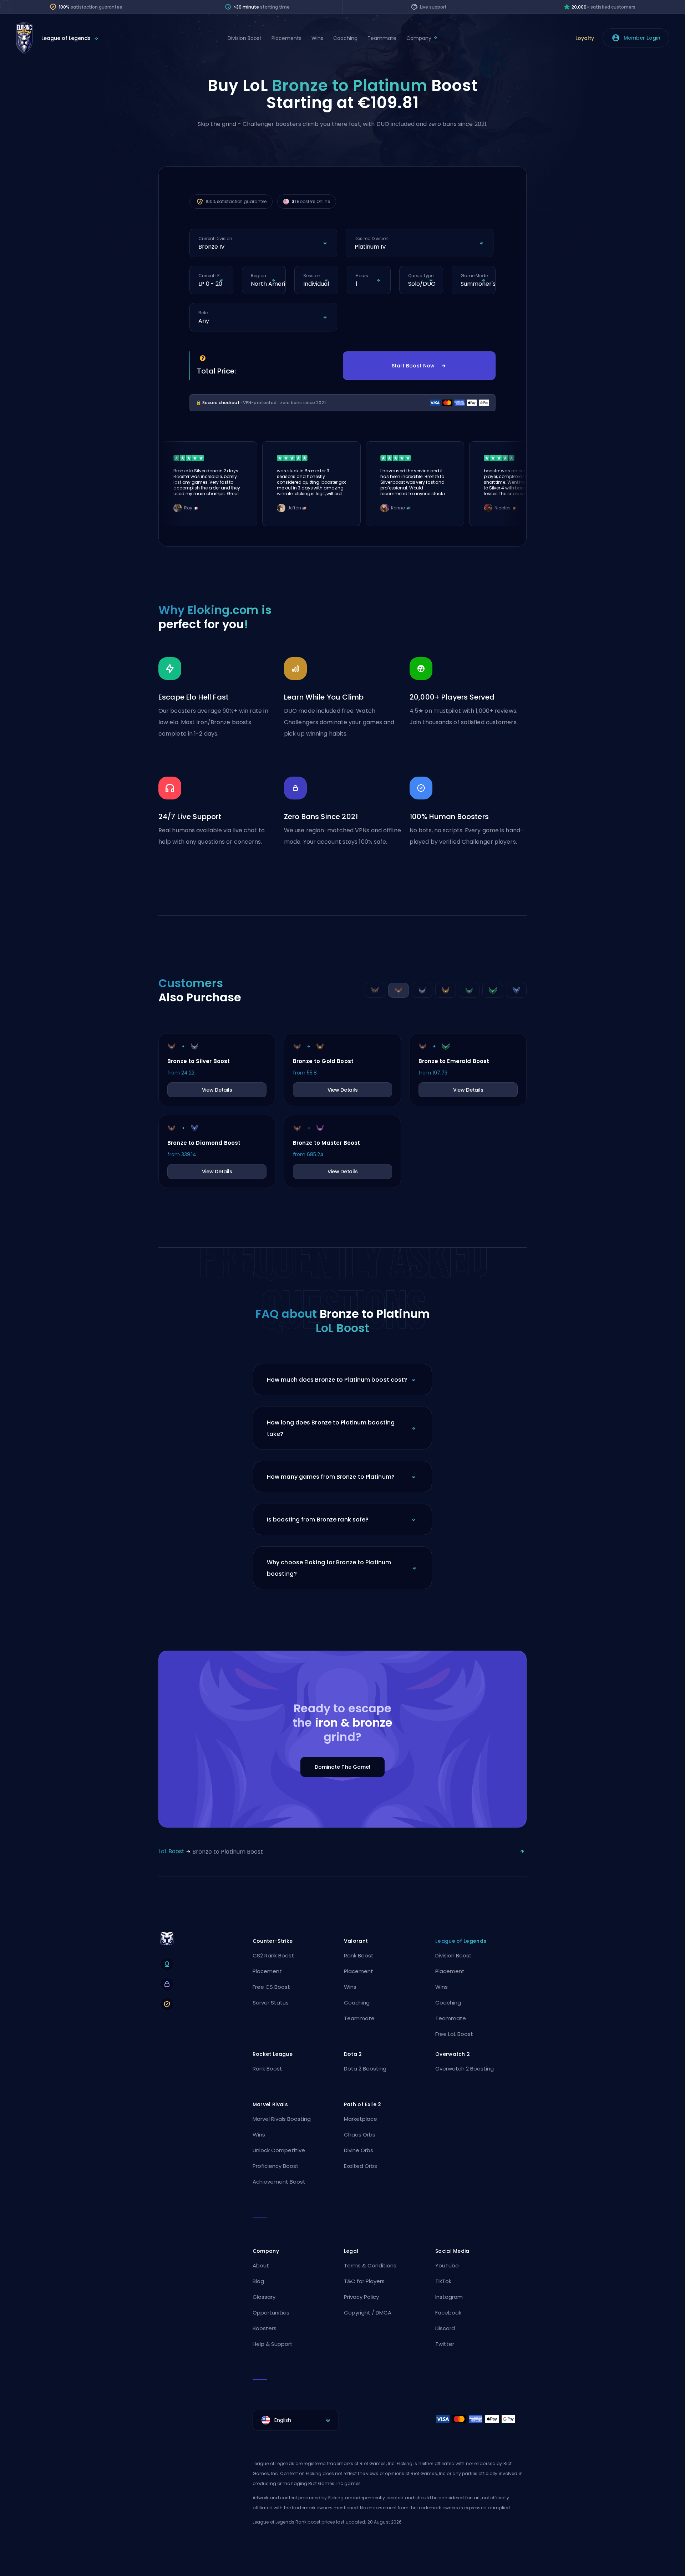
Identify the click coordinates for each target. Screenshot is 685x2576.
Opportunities (271, 2313)
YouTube (447, 2265)
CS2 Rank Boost (273, 1955)
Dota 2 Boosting (365, 2069)
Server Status (271, 2003)
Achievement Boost (279, 2182)
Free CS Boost (271, 1987)
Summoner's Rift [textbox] (478, 284)
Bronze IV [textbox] (212, 247)
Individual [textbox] (316, 284)
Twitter (445, 2344)
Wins (317, 38)
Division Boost (245, 38)
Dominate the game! (343, 1767)
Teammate (382, 38)
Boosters (265, 2328)
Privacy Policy (361, 2297)
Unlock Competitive (279, 2150)
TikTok (443, 2281)
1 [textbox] (357, 284)
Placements (286, 38)
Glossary (264, 2297)
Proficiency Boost (276, 2166)
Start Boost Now (413, 366)
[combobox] (263, 247)
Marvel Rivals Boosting (282, 2119)
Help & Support (273, 2344)
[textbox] (296, 2420)
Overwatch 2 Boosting (465, 2069)
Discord (445, 2328)
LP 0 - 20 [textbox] (210, 284)
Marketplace (361, 2119)
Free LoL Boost (454, 2034)
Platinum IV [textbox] (370, 247)
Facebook (448, 2313)
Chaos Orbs (360, 2135)
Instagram (449, 2297)
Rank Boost (359, 1955)
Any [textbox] (204, 321)
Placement (267, 1971)
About (261, 2265)
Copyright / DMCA (368, 2313)
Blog (258, 2281)
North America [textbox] (268, 284)
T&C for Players (364, 2281)
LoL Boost (171, 1851)
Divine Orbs (359, 2150)
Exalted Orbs (361, 2166)
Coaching (345, 38)
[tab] (375, 990)
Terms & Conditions (370, 2265)
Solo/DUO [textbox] (422, 284)
